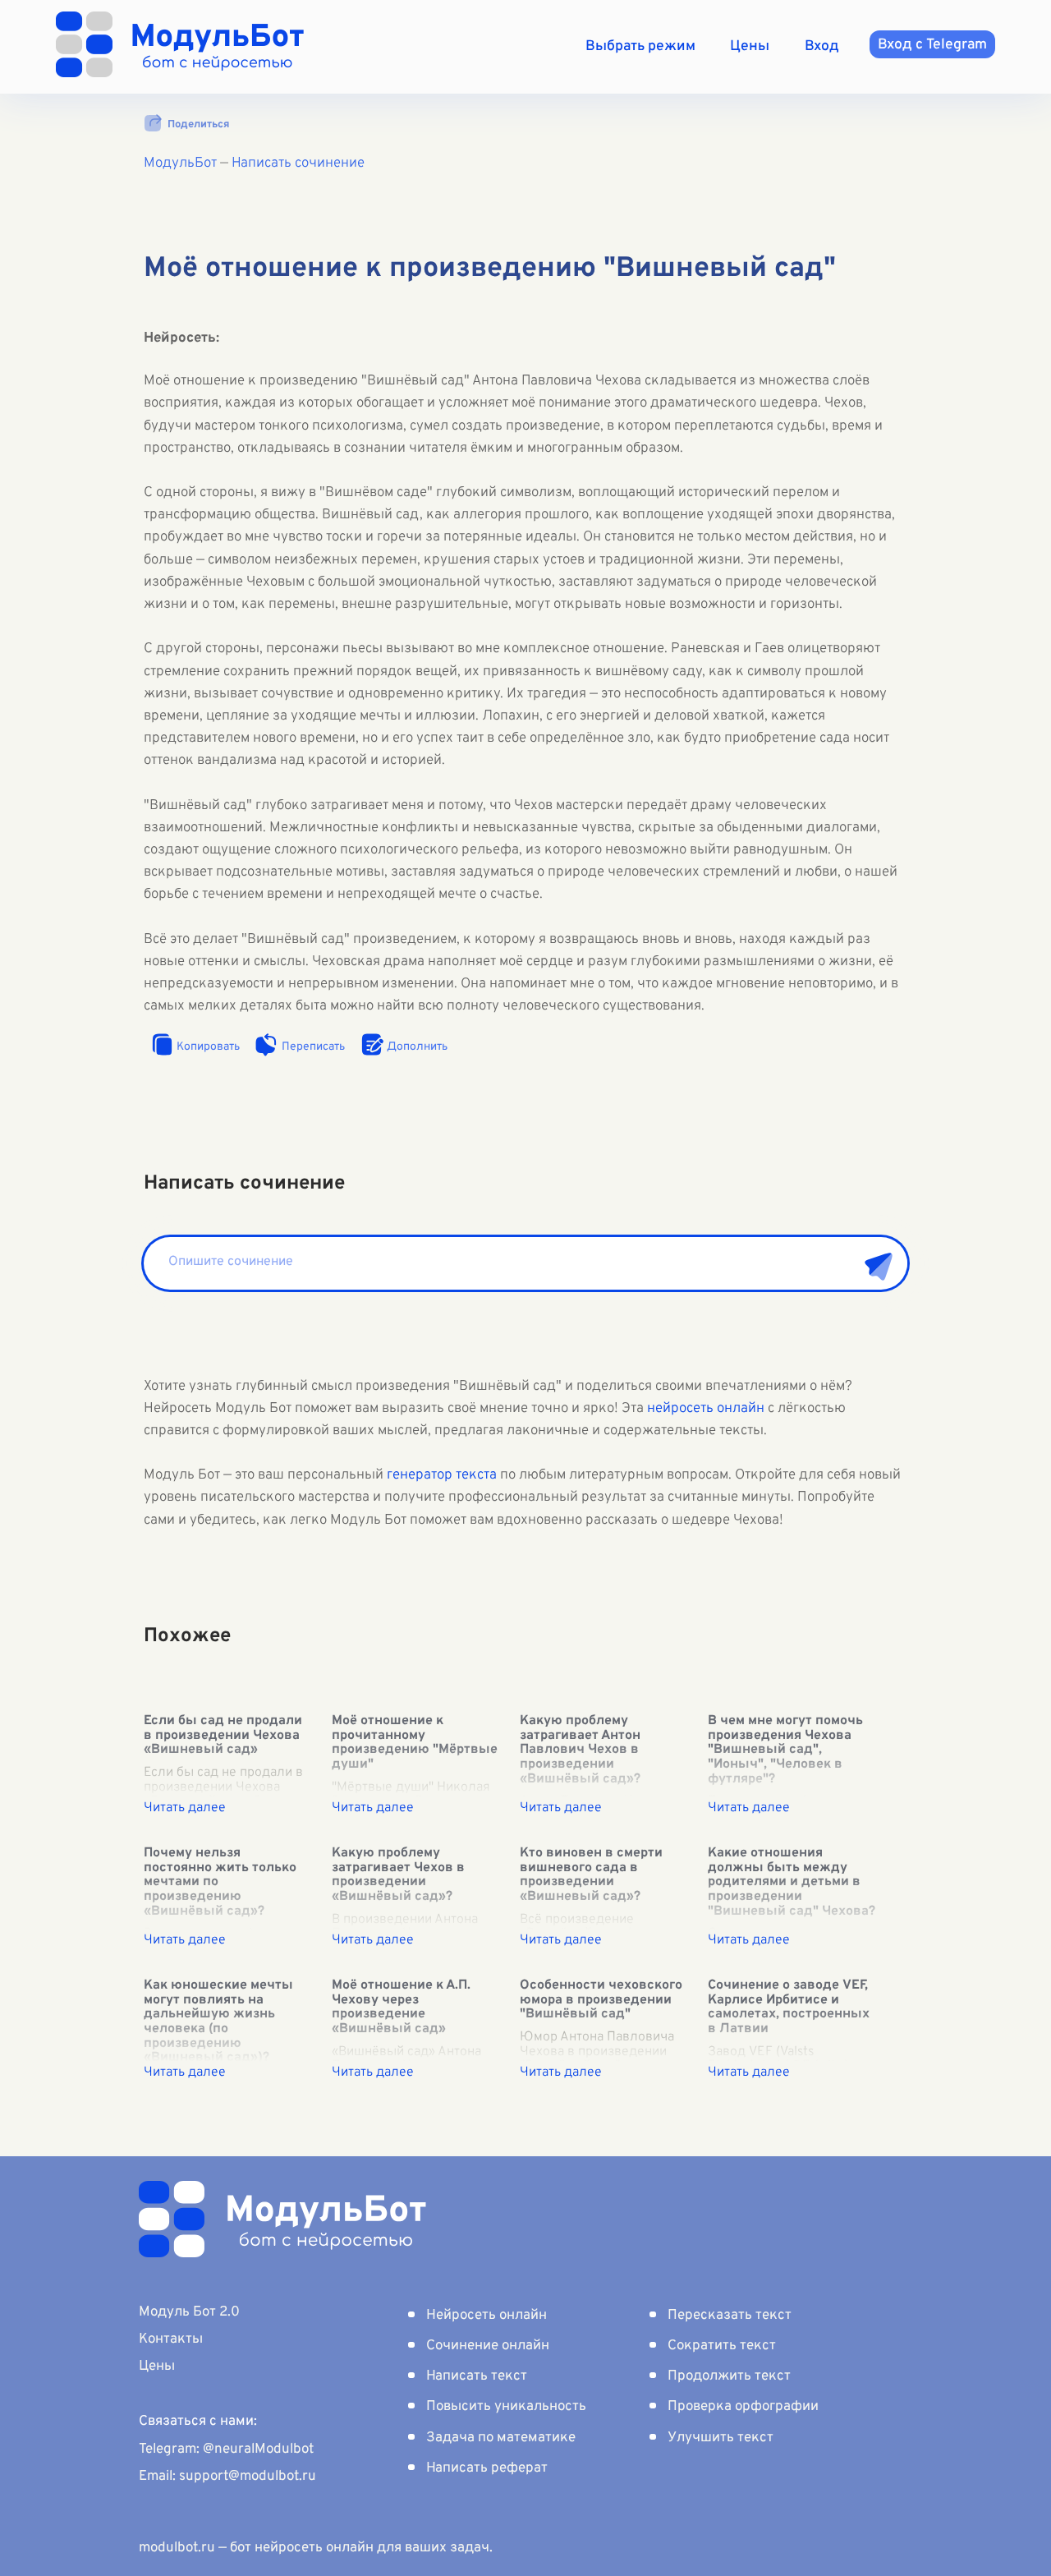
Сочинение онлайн (488, 2346)
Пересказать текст (730, 2316)
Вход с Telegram (932, 45)
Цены (750, 46)
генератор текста (442, 1475)
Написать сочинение (298, 163)
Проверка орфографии (743, 2407)
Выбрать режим (640, 46)
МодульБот (180, 163)
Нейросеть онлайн (486, 2316)
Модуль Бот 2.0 (189, 2312)
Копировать (208, 1047)
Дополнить (417, 1047)
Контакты (171, 2339)
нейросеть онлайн (706, 1409)
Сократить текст (722, 2346)
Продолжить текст (729, 2376)
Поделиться (198, 125)
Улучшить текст (721, 2438)
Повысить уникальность (506, 2407)
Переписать (313, 1047)
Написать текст (477, 2376)
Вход (822, 46)
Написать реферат (487, 2468)
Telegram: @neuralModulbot (226, 2449)
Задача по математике (501, 2438)
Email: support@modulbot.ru (227, 2477)
